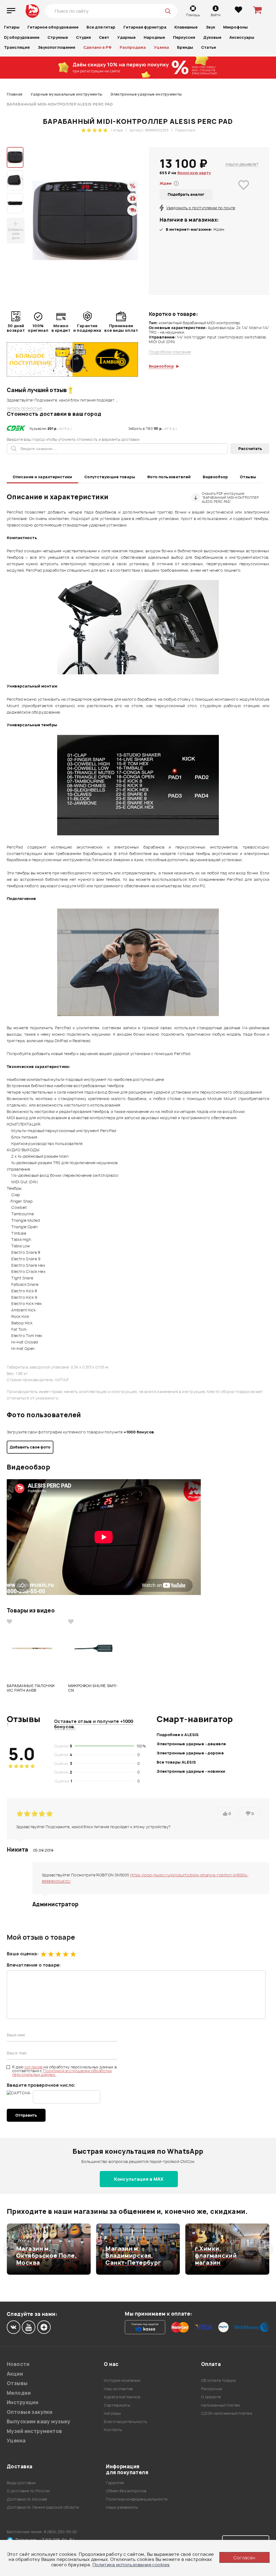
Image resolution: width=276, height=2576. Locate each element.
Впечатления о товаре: (34, 1965)
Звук (210, 27)
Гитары (12, 27)
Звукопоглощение (56, 47)
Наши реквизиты (122, 2507)
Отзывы (248, 477)
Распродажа (133, 47)
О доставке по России (28, 2491)
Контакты (113, 2430)
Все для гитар (101, 27)
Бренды (185, 47)
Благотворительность (125, 2422)
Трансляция (17, 47)
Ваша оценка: (23, 1954)
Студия (83, 37)
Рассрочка (212, 2389)
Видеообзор (215, 477)
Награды (112, 2413)
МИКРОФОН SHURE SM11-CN (93, 1688)
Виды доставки (21, 2483)
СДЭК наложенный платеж (227, 2413)
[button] (10, 2249)
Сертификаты (117, 2405)
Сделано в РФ (97, 47)
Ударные (126, 37)
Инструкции (23, 2402)
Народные (154, 37)
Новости (18, 2364)
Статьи (208, 47)
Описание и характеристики (42, 477)
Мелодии (19, 2393)
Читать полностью (25, 408)
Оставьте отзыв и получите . (94, 1724)
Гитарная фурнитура (145, 27)
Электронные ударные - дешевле (191, 1744)
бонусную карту (194, 173)
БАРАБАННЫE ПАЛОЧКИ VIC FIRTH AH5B (31, 1688)
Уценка (161, 47)
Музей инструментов (34, 2431)
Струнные (58, 37)
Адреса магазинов (122, 2397)
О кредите (211, 2397)
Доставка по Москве (27, 2499)
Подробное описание (170, 352)
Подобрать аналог (186, 194)
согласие (34, 2067)
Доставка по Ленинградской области (43, 2507)
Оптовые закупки (30, 2412)
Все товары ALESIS (176, 1762)
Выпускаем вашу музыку (39, 2422)
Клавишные (186, 27)
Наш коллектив (118, 2389)
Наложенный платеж (221, 2405)
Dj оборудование (22, 37)
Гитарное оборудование (53, 27)
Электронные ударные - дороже (190, 1753)
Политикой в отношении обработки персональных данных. (62, 2073)
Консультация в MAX (139, 2179)
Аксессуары (242, 37)
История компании (122, 2380)
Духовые (212, 37)
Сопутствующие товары (110, 477)
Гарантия (115, 2483)
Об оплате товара (218, 2380)
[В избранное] (244, 193)
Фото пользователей (169, 477)
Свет (104, 37)
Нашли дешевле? (242, 164)
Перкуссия (184, 37)
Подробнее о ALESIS (178, 1735)
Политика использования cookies (131, 2565)
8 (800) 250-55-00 (61, 2532)
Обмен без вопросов (126, 2491)
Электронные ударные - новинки (191, 1771)
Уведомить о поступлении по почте (201, 208)
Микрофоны (235, 27)
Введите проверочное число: (41, 2085)
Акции (15, 2374)
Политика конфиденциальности (137, 2499)
